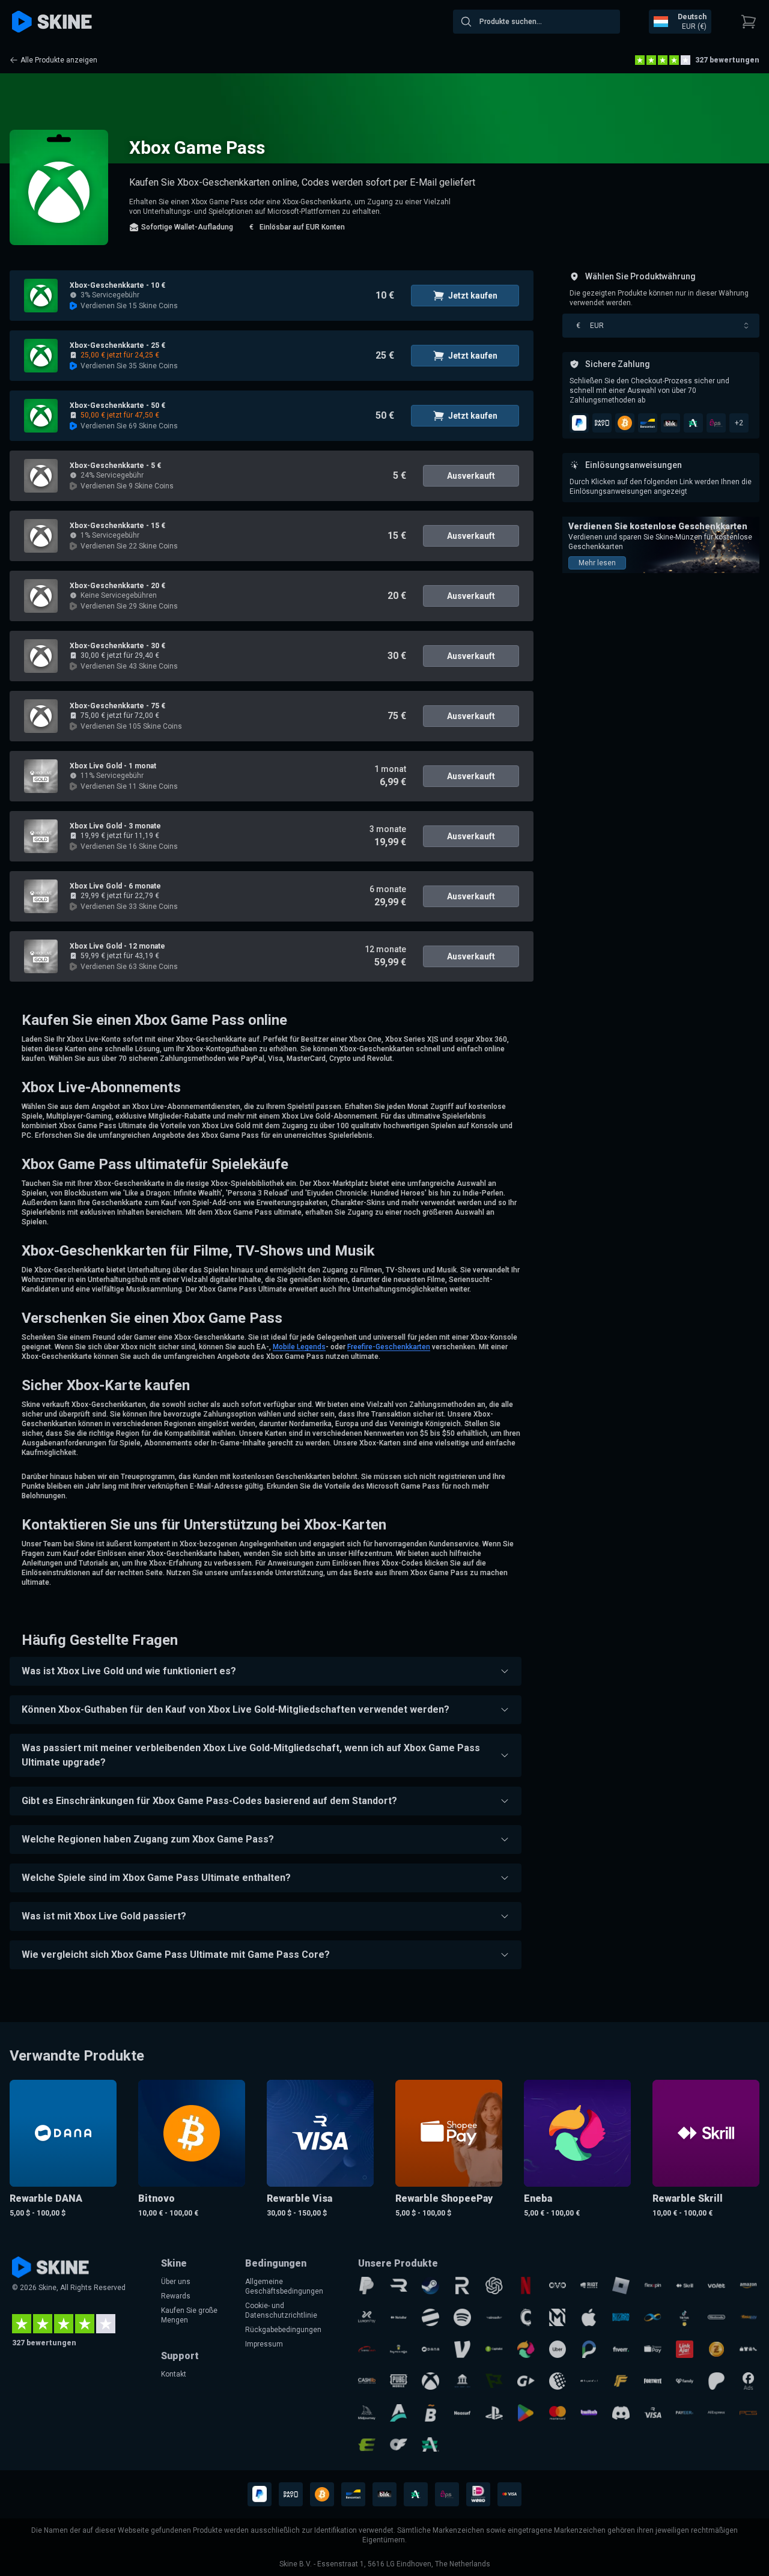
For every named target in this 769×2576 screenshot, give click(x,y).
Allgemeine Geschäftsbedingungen (284, 2286)
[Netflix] (526, 2286)
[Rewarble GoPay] (526, 2381)
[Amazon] (748, 2286)
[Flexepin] (653, 2286)
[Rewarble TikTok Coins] (685, 2317)
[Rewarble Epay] (367, 2445)
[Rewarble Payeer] (685, 2413)
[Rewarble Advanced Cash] (430, 2445)
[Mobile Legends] (558, 2317)
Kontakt (174, 2374)
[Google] (526, 2413)
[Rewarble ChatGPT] (494, 2286)
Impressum (264, 2344)
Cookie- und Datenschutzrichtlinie (281, 2310)
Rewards (176, 2296)
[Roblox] (621, 2286)
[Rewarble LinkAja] (685, 2349)
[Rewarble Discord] (621, 2413)
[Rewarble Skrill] (685, 2286)
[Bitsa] (430, 2413)
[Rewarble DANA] (430, 2349)
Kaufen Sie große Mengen (189, 2315)
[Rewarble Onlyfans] (399, 2445)
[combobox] (536, 22)
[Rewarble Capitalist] (494, 2349)
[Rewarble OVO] (558, 2286)
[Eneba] (526, 2349)
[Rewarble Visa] (653, 2413)
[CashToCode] (526, 2317)
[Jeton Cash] (430, 2317)
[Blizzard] (621, 2317)
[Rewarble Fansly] (685, 2381)
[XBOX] (430, 2381)
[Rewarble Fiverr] (621, 2349)
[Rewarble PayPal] (367, 2286)
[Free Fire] (621, 2381)
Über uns (176, 2282)
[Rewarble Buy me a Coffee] (399, 2349)
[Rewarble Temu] (748, 2349)
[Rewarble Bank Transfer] (462, 2381)
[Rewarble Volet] (716, 2286)
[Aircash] (494, 2317)
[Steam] (430, 2286)
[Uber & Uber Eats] (558, 2349)
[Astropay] (399, 2413)
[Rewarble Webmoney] (558, 2381)
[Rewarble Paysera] (589, 2349)
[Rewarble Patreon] (716, 2381)
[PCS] (748, 2413)
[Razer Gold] (716, 2349)
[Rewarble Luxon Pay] (367, 2317)
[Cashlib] (367, 2381)
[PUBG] (399, 2381)
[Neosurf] (462, 2413)
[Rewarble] (399, 2286)
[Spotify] (462, 2317)
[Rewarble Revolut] (462, 2286)
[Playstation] (494, 2413)
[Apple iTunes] (589, 2317)
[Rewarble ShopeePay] (653, 2349)
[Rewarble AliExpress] (716, 2413)
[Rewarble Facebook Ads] (748, 2381)
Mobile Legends (299, 1347)
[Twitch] (589, 2413)
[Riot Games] (589, 2286)
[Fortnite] (653, 2381)
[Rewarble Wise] (494, 2381)
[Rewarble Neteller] (399, 2317)
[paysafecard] (589, 2381)
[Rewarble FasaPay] (748, 2317)
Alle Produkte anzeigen (59, 60)
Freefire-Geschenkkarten (389, 1347)
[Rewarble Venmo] (462, 2349)
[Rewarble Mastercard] (558, 2413)
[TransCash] (367, 2349)
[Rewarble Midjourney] (367, 2413)
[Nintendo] (716, 2317)
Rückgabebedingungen (283, 2330)
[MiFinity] (653, 2317)
